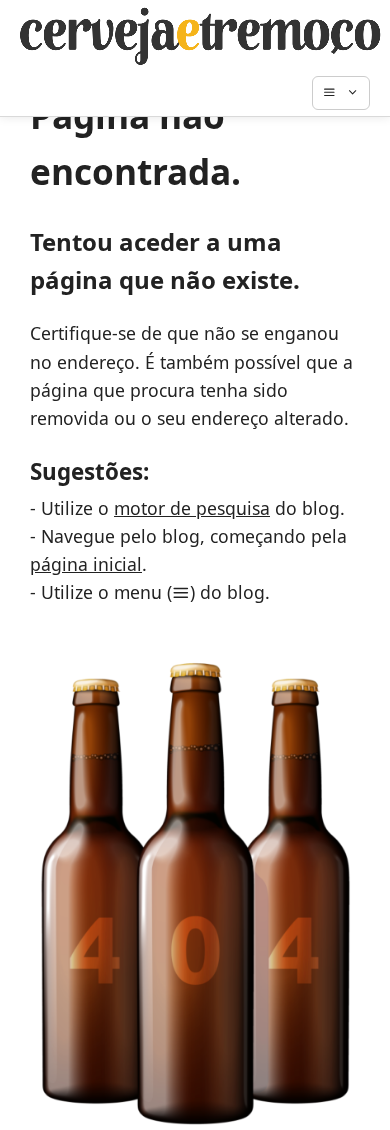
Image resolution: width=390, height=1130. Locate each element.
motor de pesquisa (192, 508)
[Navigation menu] (351, 93)
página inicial (86, 564)
